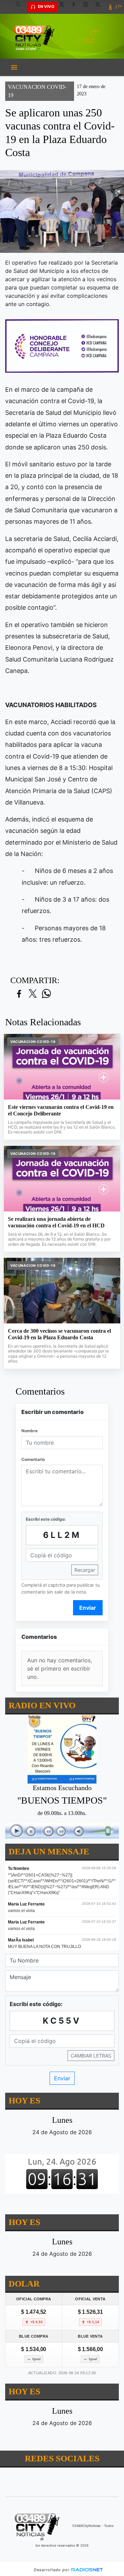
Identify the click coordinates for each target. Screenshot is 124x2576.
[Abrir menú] (14, 67)
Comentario (33, 1459)
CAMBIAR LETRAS (91, 2056)
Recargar (85, 1570)
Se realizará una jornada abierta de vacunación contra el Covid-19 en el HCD (56, 1222)
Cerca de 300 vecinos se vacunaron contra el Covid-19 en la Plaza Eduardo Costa (59, 1334)
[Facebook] (76, 7)
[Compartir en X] (33, 994)
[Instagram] (88, 7)
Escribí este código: (46, 1519)
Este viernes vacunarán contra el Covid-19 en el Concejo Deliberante (61, 1110)
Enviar (88, 1608)
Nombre (29, 1431)
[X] (64, 7)
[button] (21, 7)
